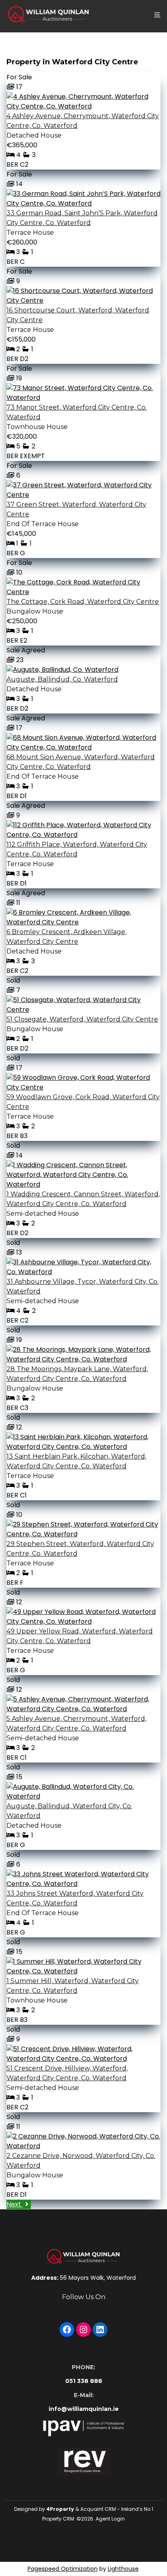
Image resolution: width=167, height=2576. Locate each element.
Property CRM (58, 2519)
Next (15, 2204)
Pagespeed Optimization (63, 2569)
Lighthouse (123, 2569)
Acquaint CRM (98, 2509)
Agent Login (110, 2519)
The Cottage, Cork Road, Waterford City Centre (83, 602)
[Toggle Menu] (157, 14)
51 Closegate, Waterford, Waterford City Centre (82, 1019)
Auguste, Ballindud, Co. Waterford (62, 679)
